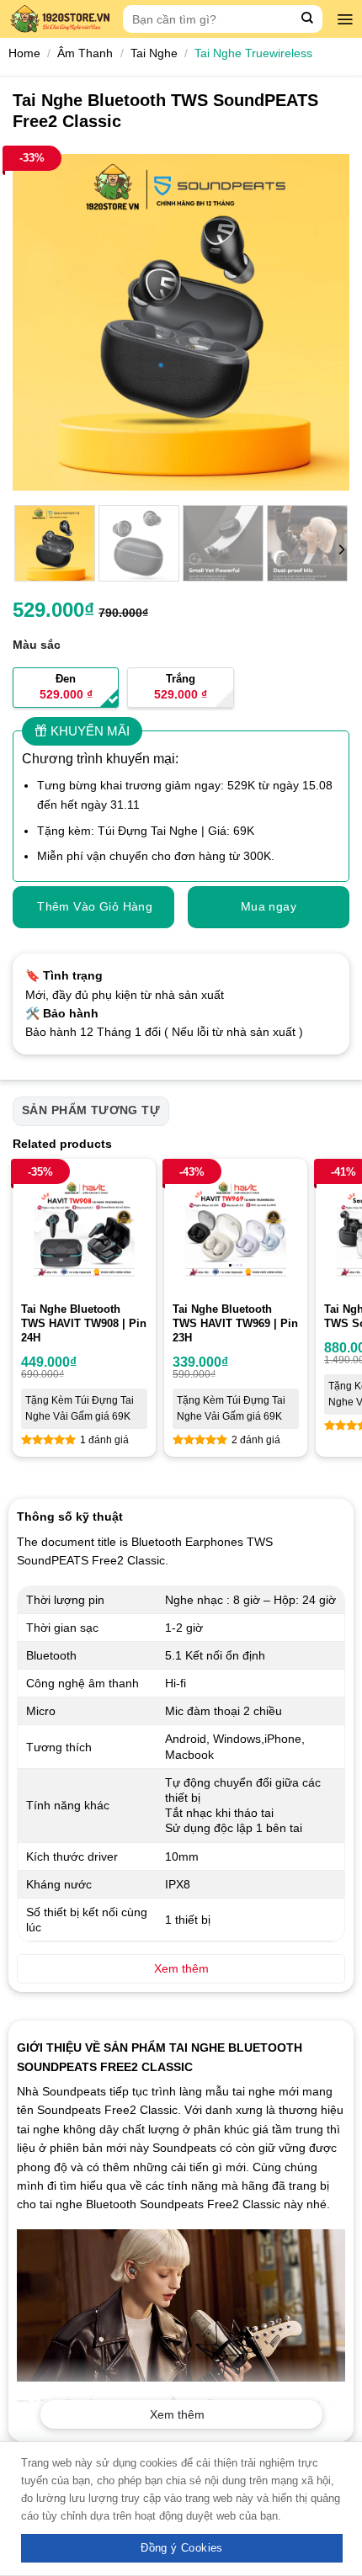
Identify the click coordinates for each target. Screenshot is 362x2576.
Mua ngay (269, 906)
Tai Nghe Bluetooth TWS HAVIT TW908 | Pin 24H (84, 1323)
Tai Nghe (154, 53)
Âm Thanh (85, 53)
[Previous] (40, 322)
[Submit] (308, 19)
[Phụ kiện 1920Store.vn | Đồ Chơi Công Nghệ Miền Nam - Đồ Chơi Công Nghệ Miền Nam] (61, 19)
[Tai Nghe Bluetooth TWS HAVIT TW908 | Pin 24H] (84, 1230)
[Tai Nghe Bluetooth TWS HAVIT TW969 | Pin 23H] (236, 1230)
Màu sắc (37, 645)
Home (24, 53)
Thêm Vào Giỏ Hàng (95, 906)
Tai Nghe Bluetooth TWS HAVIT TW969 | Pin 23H (235, 1323)
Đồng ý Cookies (181, 2548)
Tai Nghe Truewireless (253, 53)
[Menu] (345, 19)
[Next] (322, 322)
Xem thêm (177, 2414)
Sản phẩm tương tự (91, 1110)
